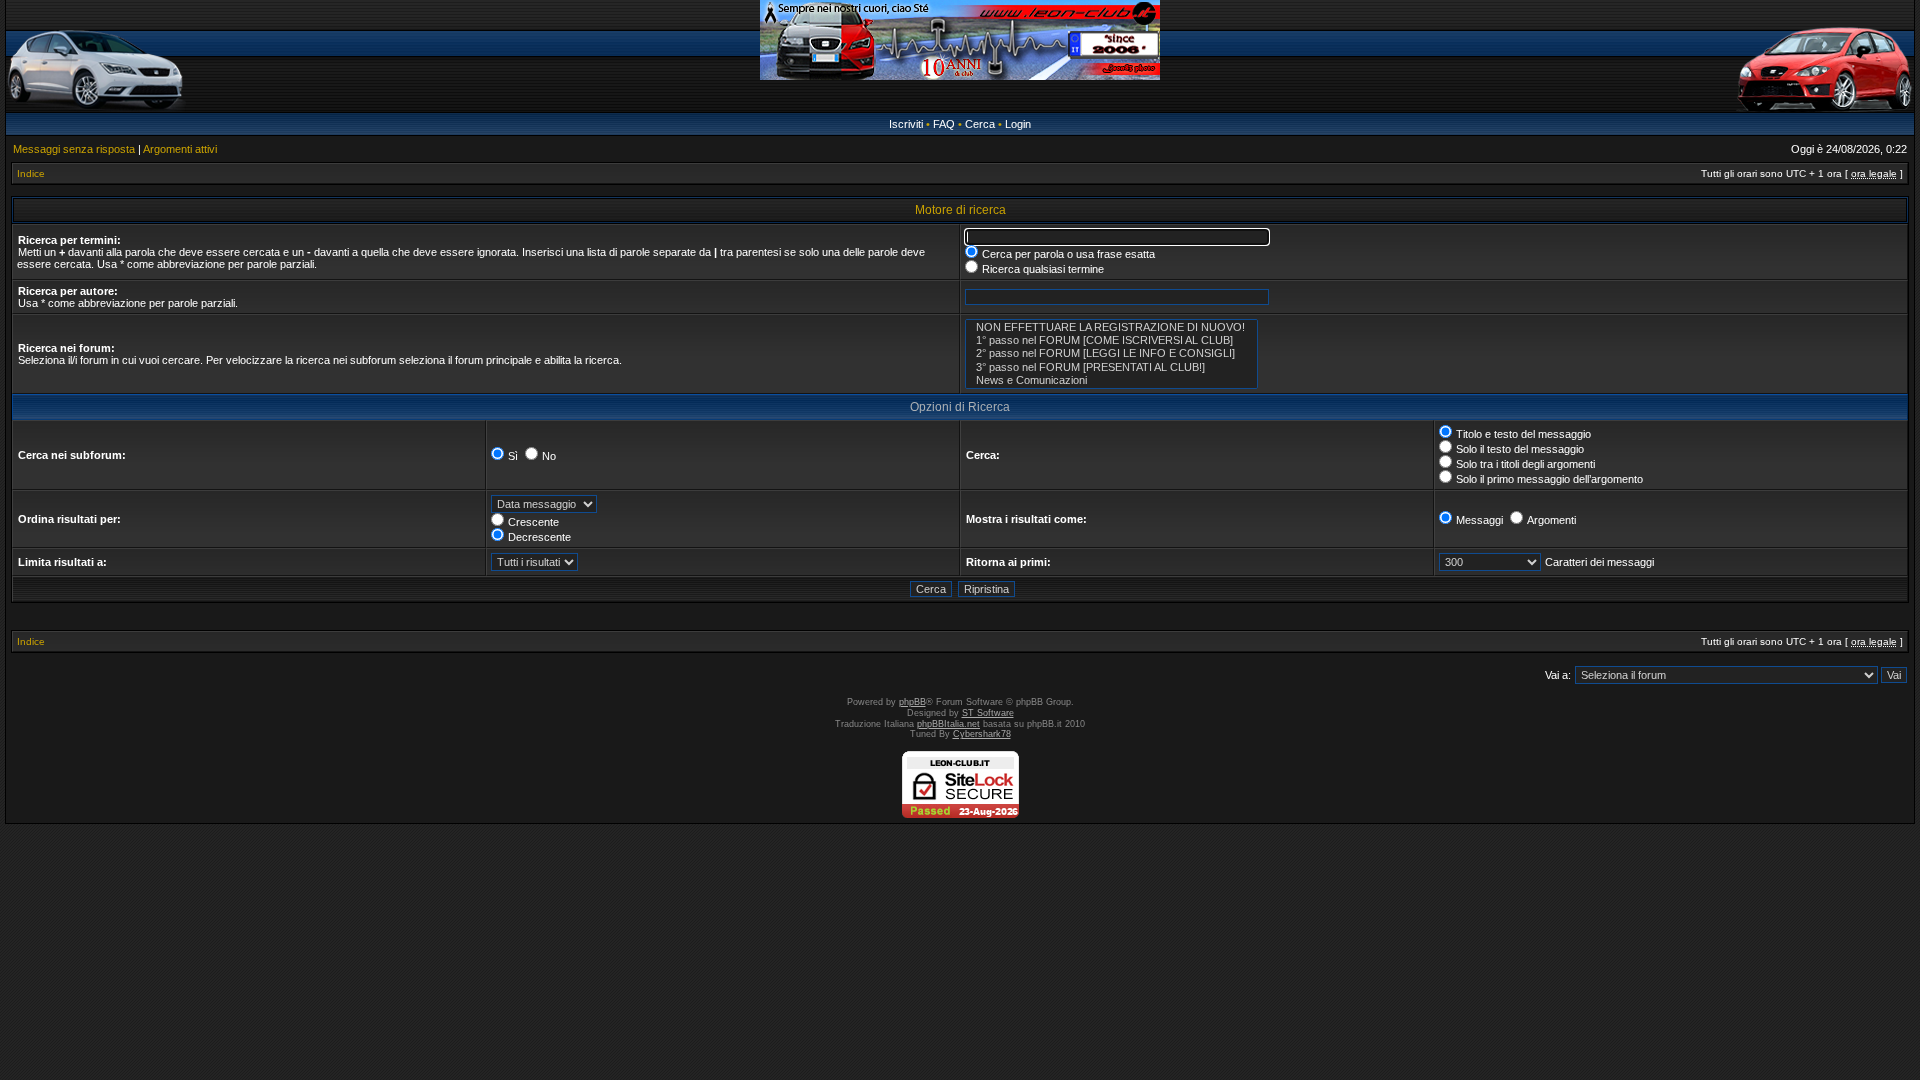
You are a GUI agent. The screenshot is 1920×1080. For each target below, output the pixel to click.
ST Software (988, 713)
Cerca (980, 124)
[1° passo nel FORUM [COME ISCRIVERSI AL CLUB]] (1111, 340)
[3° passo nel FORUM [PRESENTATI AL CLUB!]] (1111, 367)
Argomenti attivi (180, 149)
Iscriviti (906, 124)
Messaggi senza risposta (74, 149)
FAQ (944, 124)
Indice (31, 173)
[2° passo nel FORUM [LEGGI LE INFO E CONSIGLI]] (1111, 353)
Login (1018, 124)
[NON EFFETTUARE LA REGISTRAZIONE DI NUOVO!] (1111, 327)
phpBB (912, 702)
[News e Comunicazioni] (1111, 380)
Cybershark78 (982, 734)
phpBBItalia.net (948, 724)
